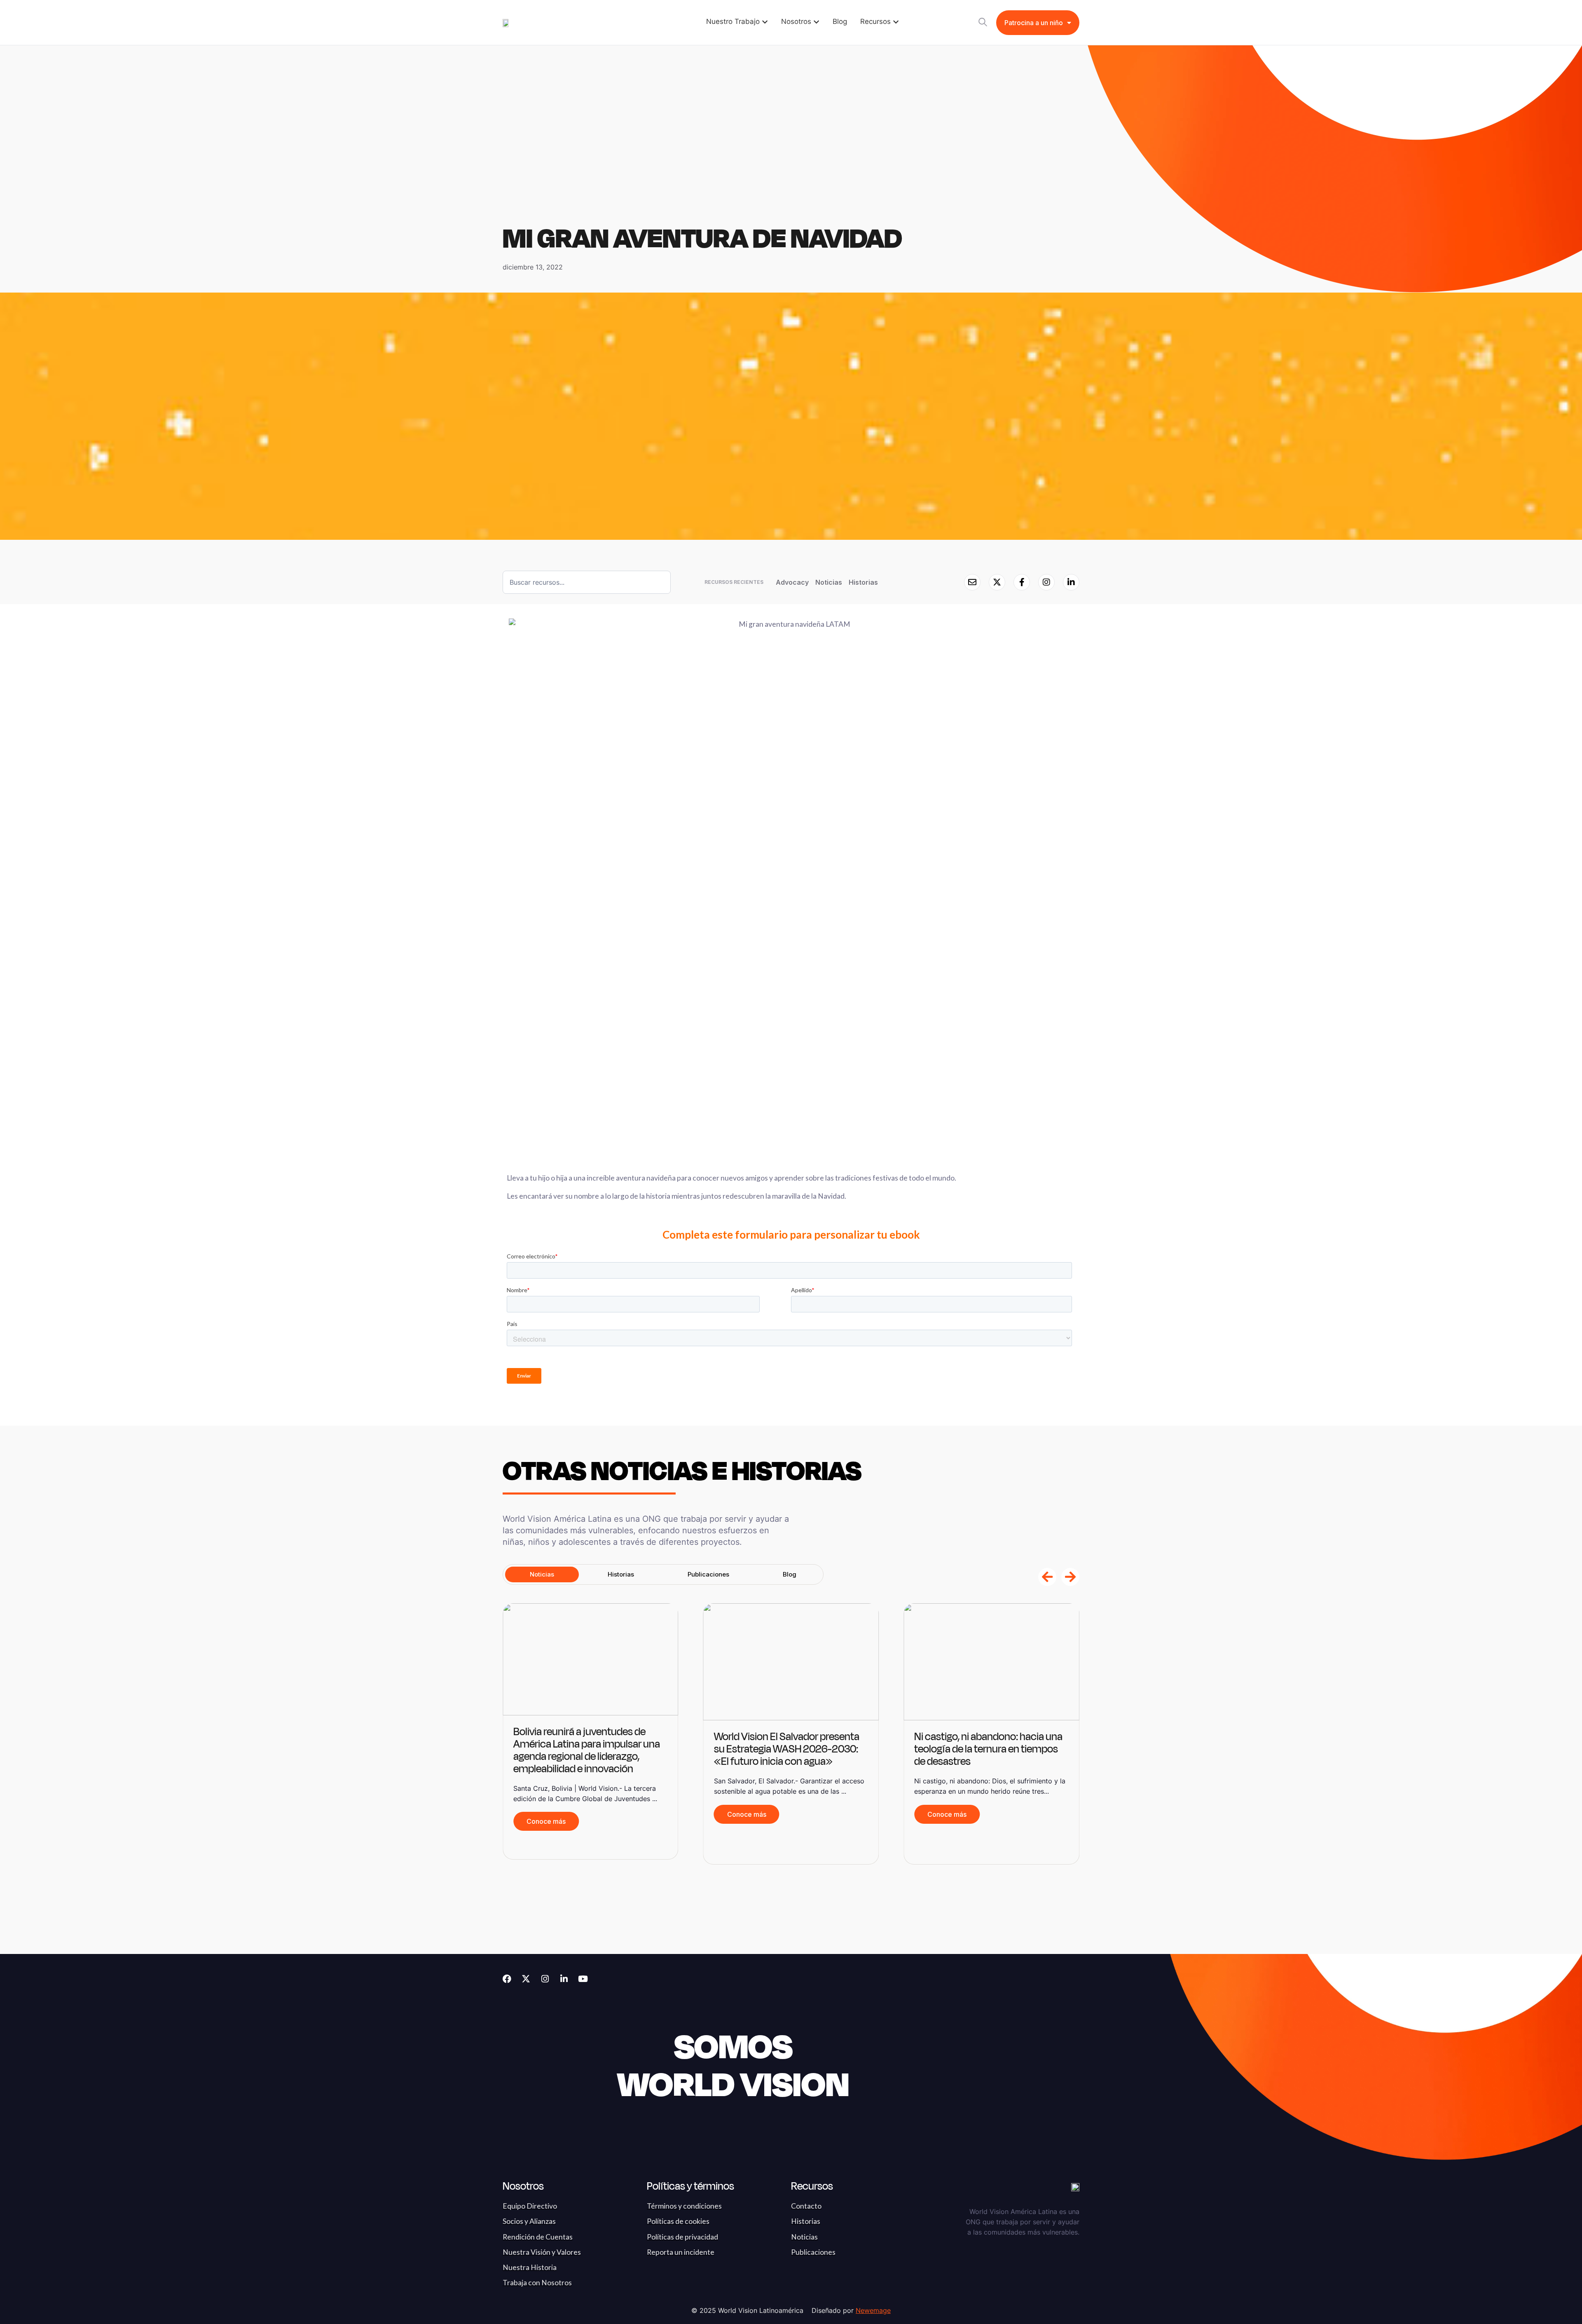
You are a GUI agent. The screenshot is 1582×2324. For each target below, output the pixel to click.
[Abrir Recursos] (896, 22)
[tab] (542, 1574)
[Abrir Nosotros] (816, 22)
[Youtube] (583, 1979)
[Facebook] (507, 1979)
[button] (1047, 1577)
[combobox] (587, 582)
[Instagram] (545, 1979)
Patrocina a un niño (1034, 23)
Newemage (873, 2310)
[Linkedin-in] (564, 1979)
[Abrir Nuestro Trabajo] (765, 22)
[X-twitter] (526, 1979)
